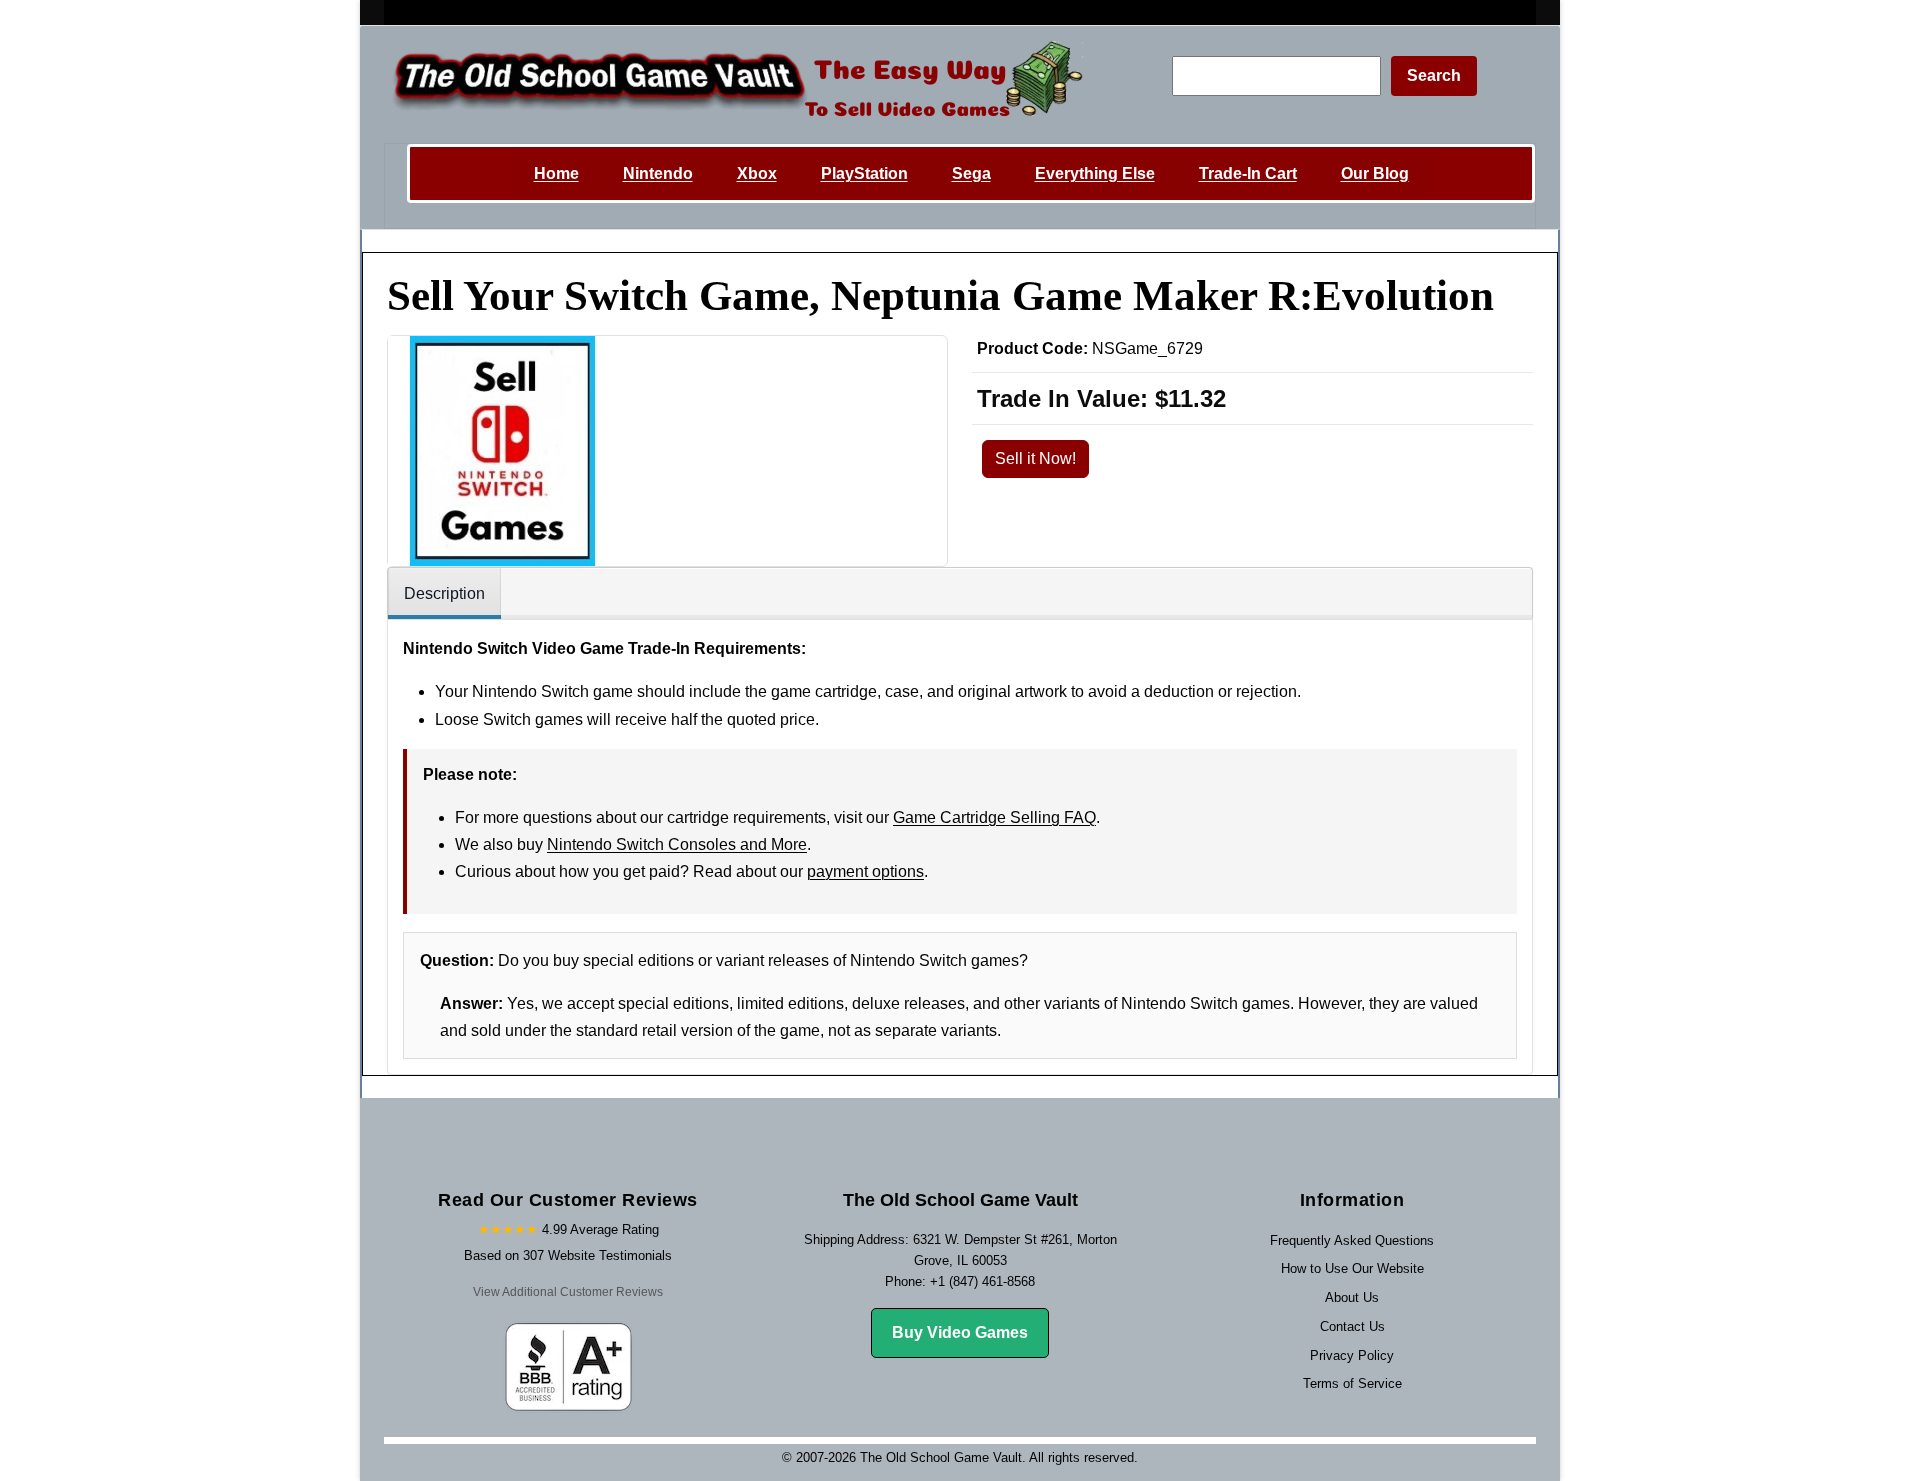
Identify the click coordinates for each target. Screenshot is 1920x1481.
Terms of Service (1352, 1383)
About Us (1352, 1297)
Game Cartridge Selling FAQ (994, 817)
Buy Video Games (960, 1332)
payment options (865, 871)
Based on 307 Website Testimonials (568, 1255)
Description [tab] (444, 593)
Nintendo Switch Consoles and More (677, 844)
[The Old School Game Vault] (733, 84)
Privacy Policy (1352, 1355)
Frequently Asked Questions (1352, 1240)
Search (1434, 75)
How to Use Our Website (1352, 1268)
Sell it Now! (1035, 458)
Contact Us (1352, 1326)
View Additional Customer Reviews (568, 1292)
